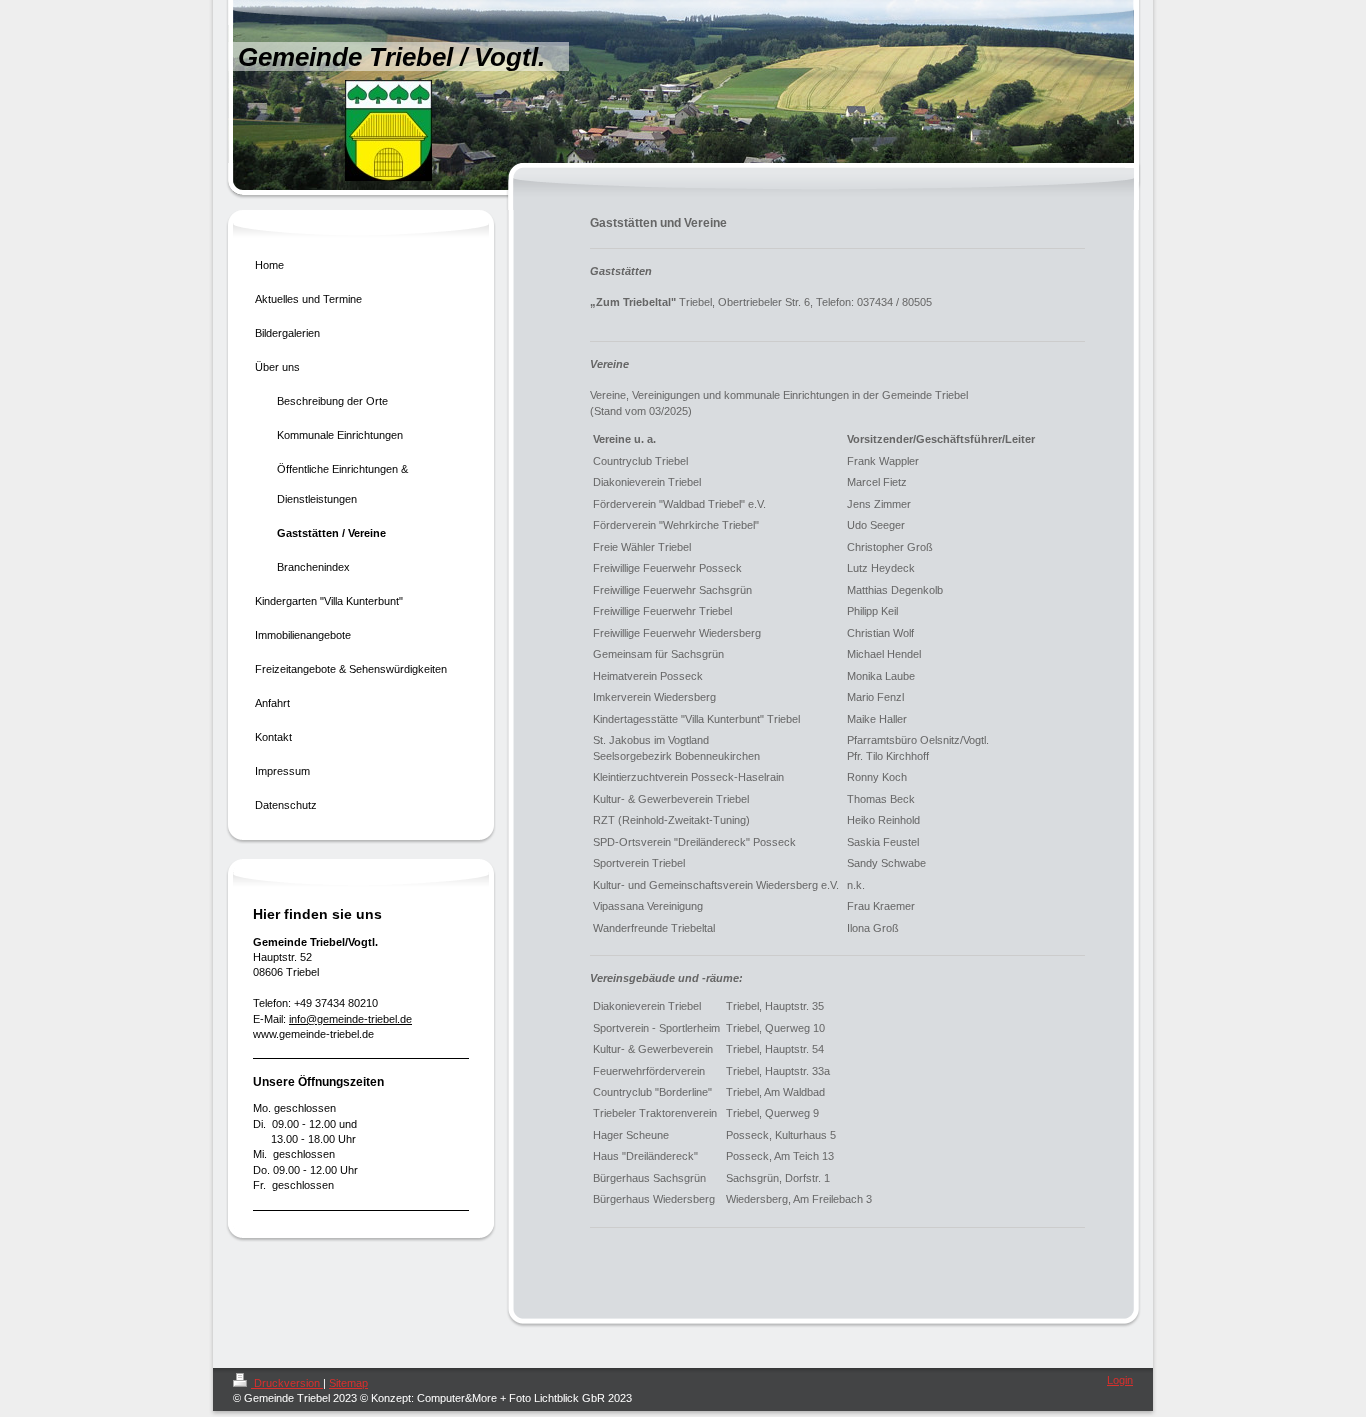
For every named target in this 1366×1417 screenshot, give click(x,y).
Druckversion (287, 1383)
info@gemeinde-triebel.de (350, 1019)
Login (1120, 1380)
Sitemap (348, 1383)
